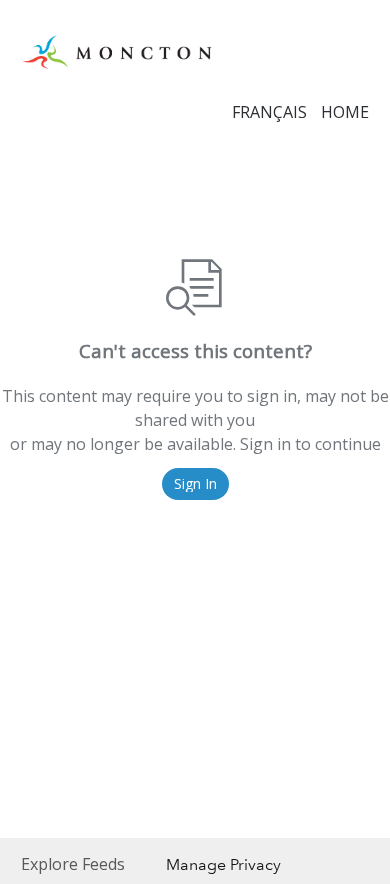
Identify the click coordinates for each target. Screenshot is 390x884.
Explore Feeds (73, 864)
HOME (345, 112)
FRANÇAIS (269, 112)
